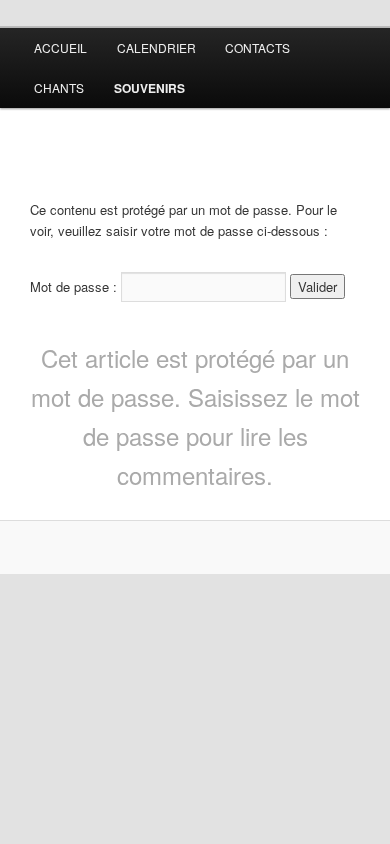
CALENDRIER (156, 47)
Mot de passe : (75, 286)
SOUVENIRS (149, 88)
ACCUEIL (60, 47)
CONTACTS (257, 47)
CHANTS (59, 87)
